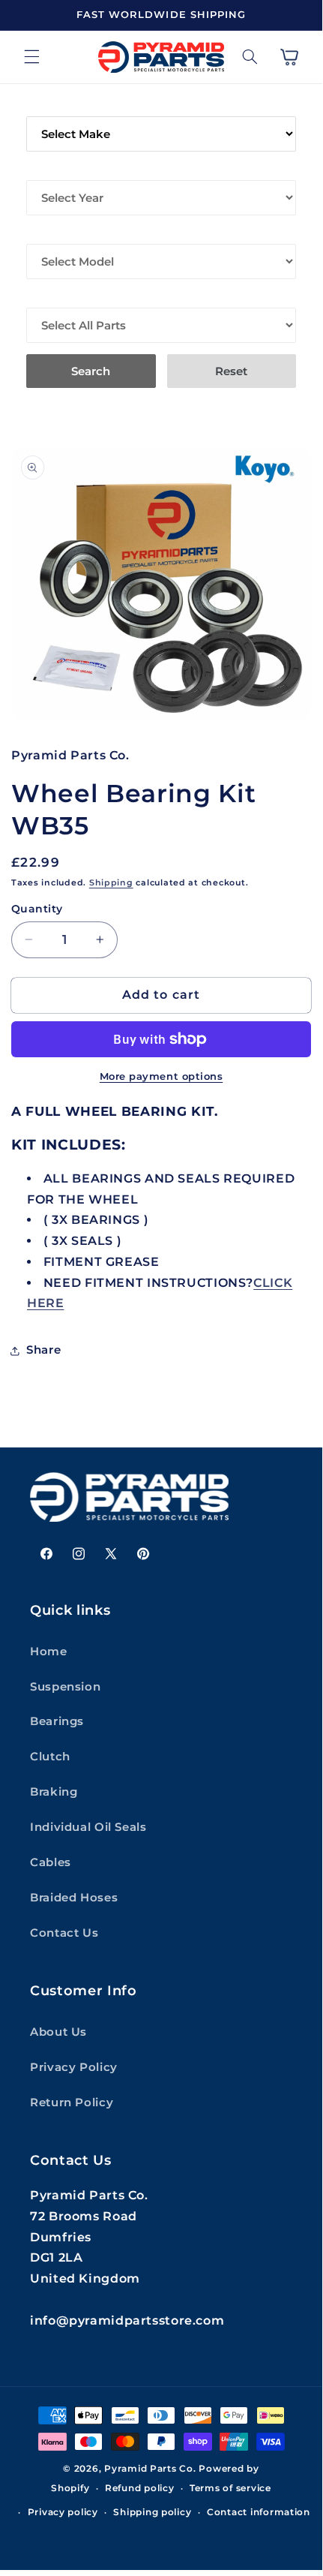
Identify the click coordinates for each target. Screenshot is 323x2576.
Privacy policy (63, 2512)
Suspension (65, 1687)
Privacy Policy (74, 2067)
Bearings (57, 1721)
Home (49, 1652)
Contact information (259, 2512)
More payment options (161, 1076)
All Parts (57, 297)
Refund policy (140, 2488)
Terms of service (230, 2488)
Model (48, 233)
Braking (54, 1792)
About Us (58, 2032)
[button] (31, 57)
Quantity (37, 909)
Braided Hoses (74, 1898)
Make (43, 106)
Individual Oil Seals (88, 1827)
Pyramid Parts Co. (150, 2469)
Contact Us (64, 1933)
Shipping (111, 883)
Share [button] (43, 1350)
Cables (51, 1862)
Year (42, 170)
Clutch (50, 1757)
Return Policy (72, 2103)
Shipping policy (152, 2512)
